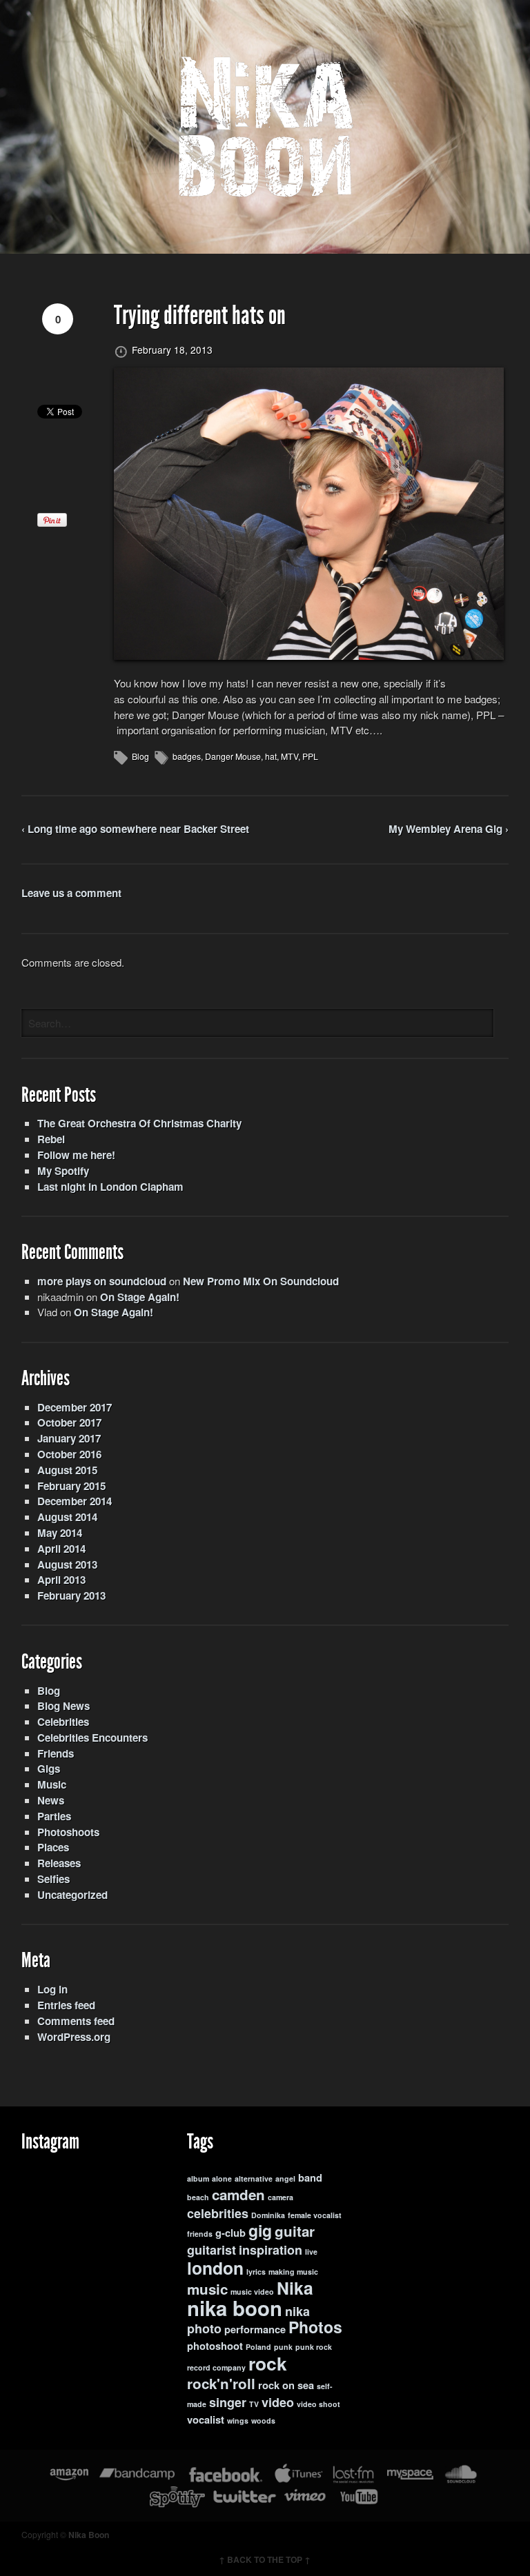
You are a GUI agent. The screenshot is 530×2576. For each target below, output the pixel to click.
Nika (295, 2288)
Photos (315, 2327)
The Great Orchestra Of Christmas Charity (139, 1123)
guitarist (212, 2250)
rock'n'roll (221, 2383)
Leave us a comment (71, 893)
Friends (56, 1753)
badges (187, 756)
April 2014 (61, 1549)
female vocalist (315, 2215)
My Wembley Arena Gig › (449, 829)
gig (260, 2230)
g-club (230, 2233)
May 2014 (60, 1533)
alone (222, 2178)
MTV (289, 756)
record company (216, 2367)
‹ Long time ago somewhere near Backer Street (135, 829)
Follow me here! (76, 1155)
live (311, 2252)
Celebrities (63, 1722)
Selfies (53, 1879)
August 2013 (67, 1564)
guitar (295, 2231)
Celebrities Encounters (92, 1738)
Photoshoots (68, 1832)
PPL (310, 756)
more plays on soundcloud (102, 1281)
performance (255, 2330)
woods (263, 2421)
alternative (254, 2178)
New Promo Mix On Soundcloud (261, 1281)
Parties (54, 1816)
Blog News (63, 1706)
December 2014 (75, 1501)
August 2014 (67, 1517)
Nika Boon (89, 2535)
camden (238, 2194)
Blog (140, 756)
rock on (276, 2385)
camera (281, 2197)
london (215, 2268)
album (198, 2178)
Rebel (51, 1139)
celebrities (218, 2213)
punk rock (314, 2347)
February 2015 (71, 1486)
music (207, 2289)
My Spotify (63, 1171)
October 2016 (69, 1454)
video (278, 2402)
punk (283, 2347)
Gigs (49, 1769)
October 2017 (69, 1422)
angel (285, 2178)
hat (271, 756)
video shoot (318, 2404)
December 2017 (75, 1407)
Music (52, 1784)
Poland (258, 2347)
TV (254, 2404)
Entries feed (66, 2005)
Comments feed (76, 2021)
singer (228, 2402)
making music (293, 2272)
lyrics (256, 2272)
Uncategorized (72, 1895)
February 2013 (71, 1596)
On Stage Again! (140, 1297)
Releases (59, 1863)
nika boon (235, 2308)
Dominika (268, 2215)
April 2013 (61, 1580)
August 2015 (67, 1470)
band (310, 2178)
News (51, 1800)
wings (238, 2421)
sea (306, 2385)
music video (252, 2292)
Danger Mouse (233, 756)
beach (198, 2197)
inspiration (271, 2250)
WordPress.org (74, 2037)
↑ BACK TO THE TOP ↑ (265, 2559)
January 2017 (69, 1438)
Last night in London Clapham (110, 1187)
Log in (52, 1989)
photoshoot (215, 2346)
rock (268, 2363)
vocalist (206, 2420)
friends (200, 2234)
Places (53, 1847)
